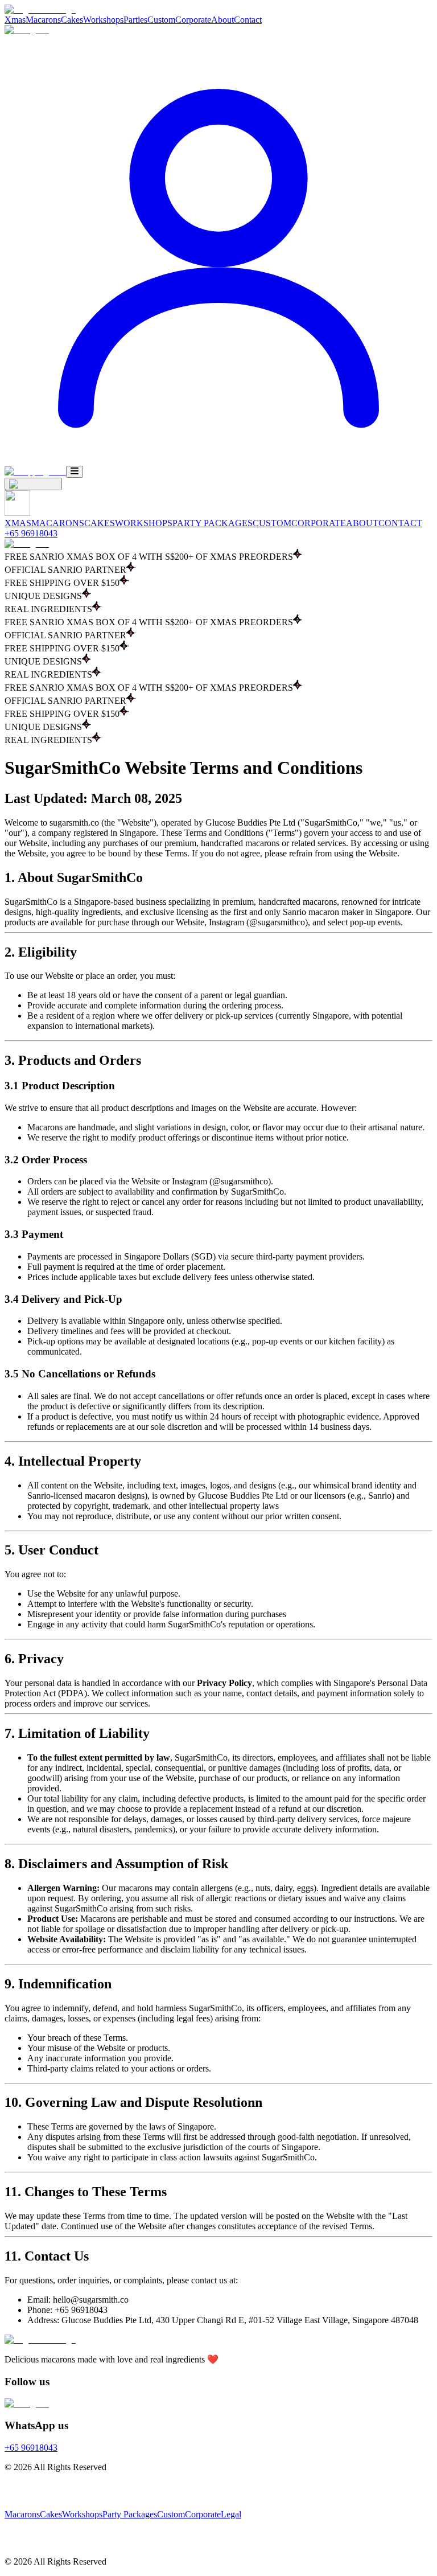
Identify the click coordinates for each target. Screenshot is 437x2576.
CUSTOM (272, 523)
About (222, 20)
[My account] (218, 460)
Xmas (15, 20)
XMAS (18, 523)
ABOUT (362, 523)
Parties (135, 20)
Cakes (72, 20)
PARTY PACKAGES (213, 523)
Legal (231, 2514)
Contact (248, 20)
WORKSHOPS (144, 523)
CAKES (100, 523)
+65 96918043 (31, 533)
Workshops (103, 20)
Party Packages (130, 2514)
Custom (161, 20)
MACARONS (58, 523)
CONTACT (400, 523)
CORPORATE (319, 523)
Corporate (193, 20)
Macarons (43, 20)
